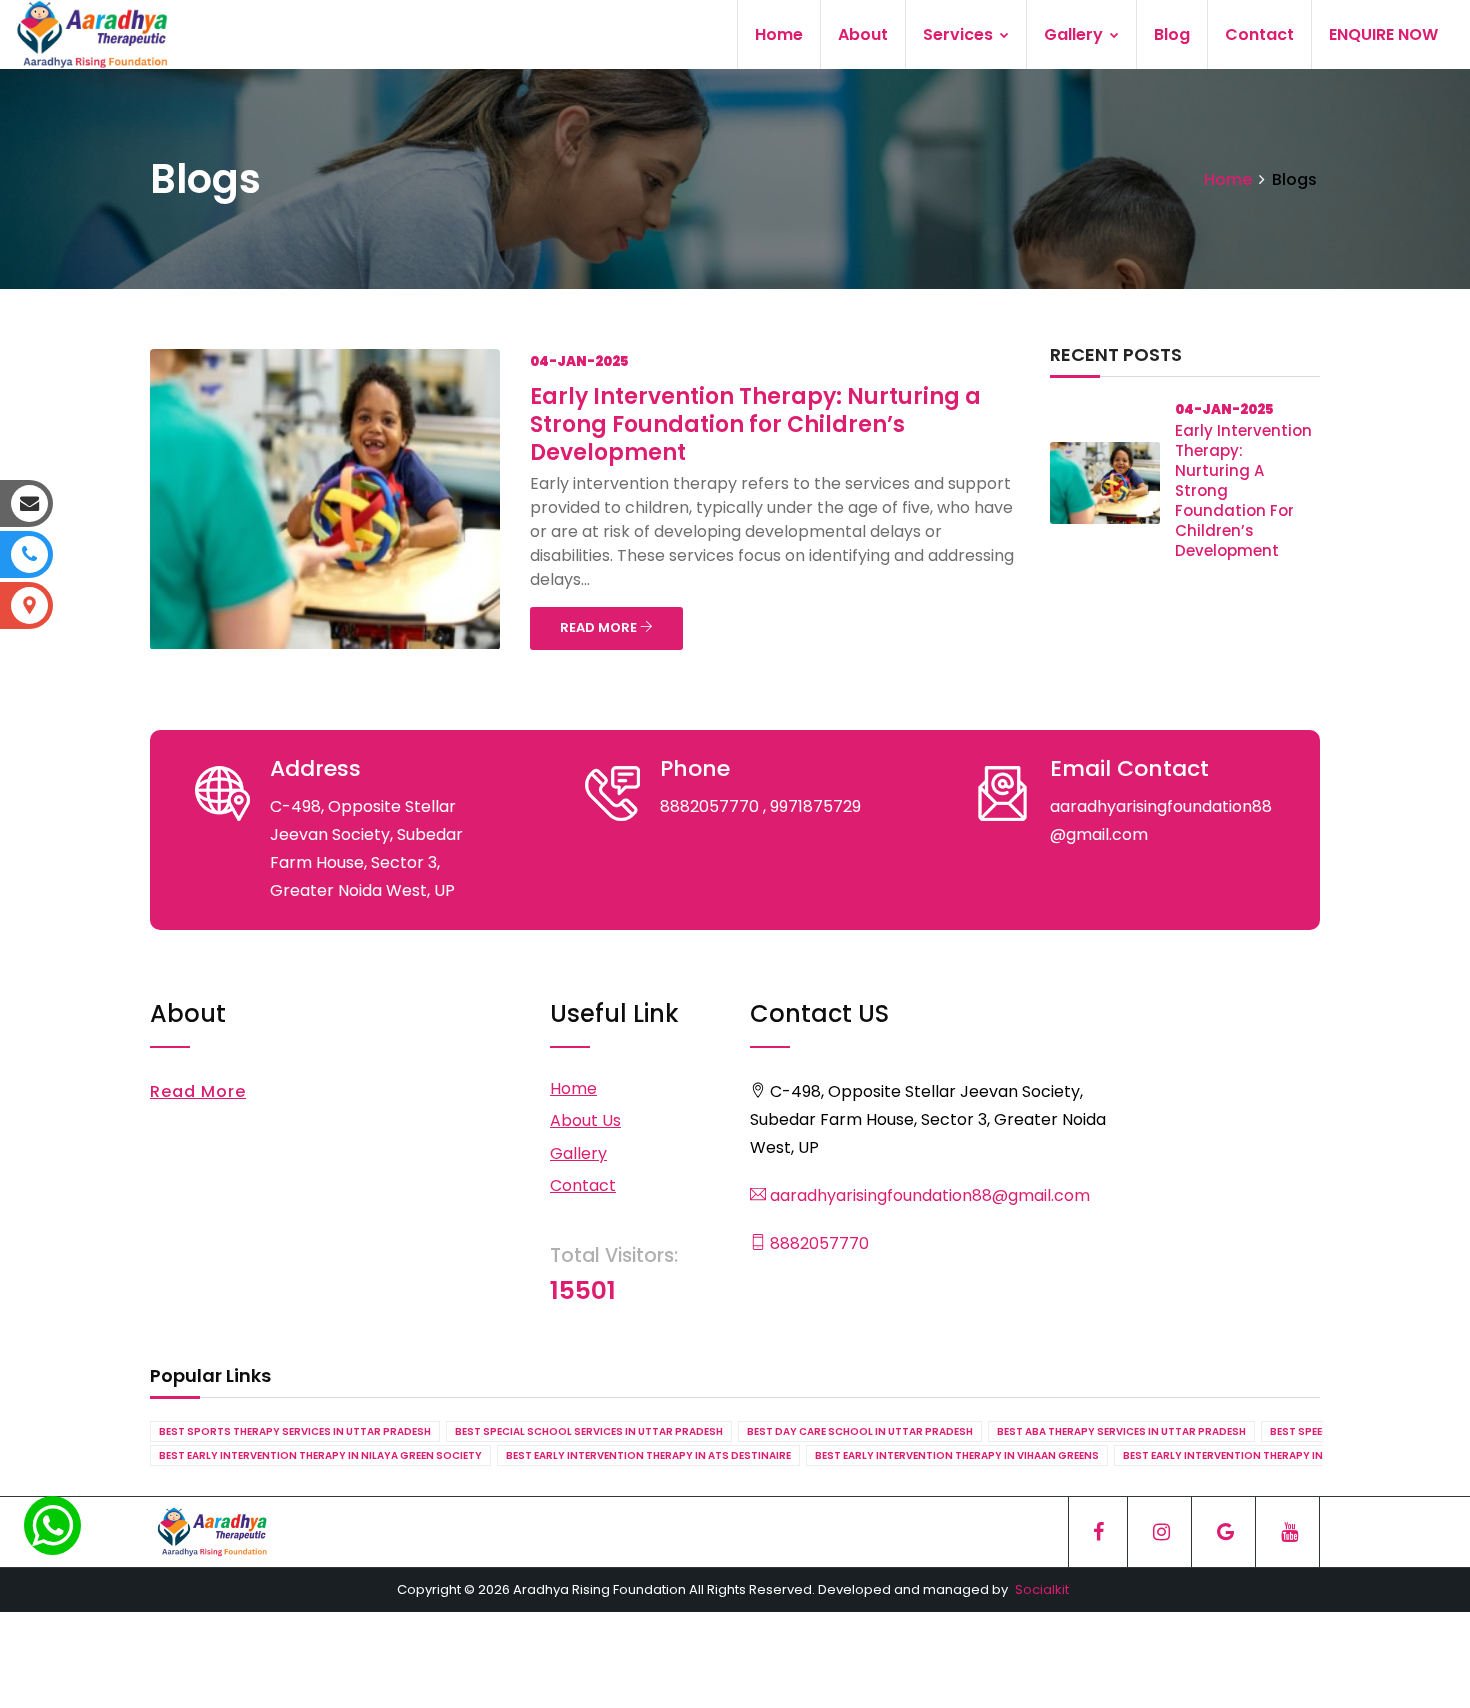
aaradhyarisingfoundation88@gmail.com (928, 1195)
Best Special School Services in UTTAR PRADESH (589, 1431)
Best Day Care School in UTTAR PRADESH (860, 1431)
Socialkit (1042, 1589)
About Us (585, 1120)
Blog (1172, 34)
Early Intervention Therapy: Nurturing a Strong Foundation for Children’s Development (755, 424)
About (863, 34)
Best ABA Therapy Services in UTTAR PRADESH (1121, 1431)
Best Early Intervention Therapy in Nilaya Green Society (320, 1455)
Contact (1259, 34)
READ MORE (600, 627)
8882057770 (817, 1243)
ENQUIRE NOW (1383, 34)
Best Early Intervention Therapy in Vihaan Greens (957, 1455)
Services (960, 34)
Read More (198, 1091)
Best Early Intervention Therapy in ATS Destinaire (648, 1455)
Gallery (1075, 34)
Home (779, 34)
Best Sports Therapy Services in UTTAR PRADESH (295, 1431)
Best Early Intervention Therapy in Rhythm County (1270, 1455)
